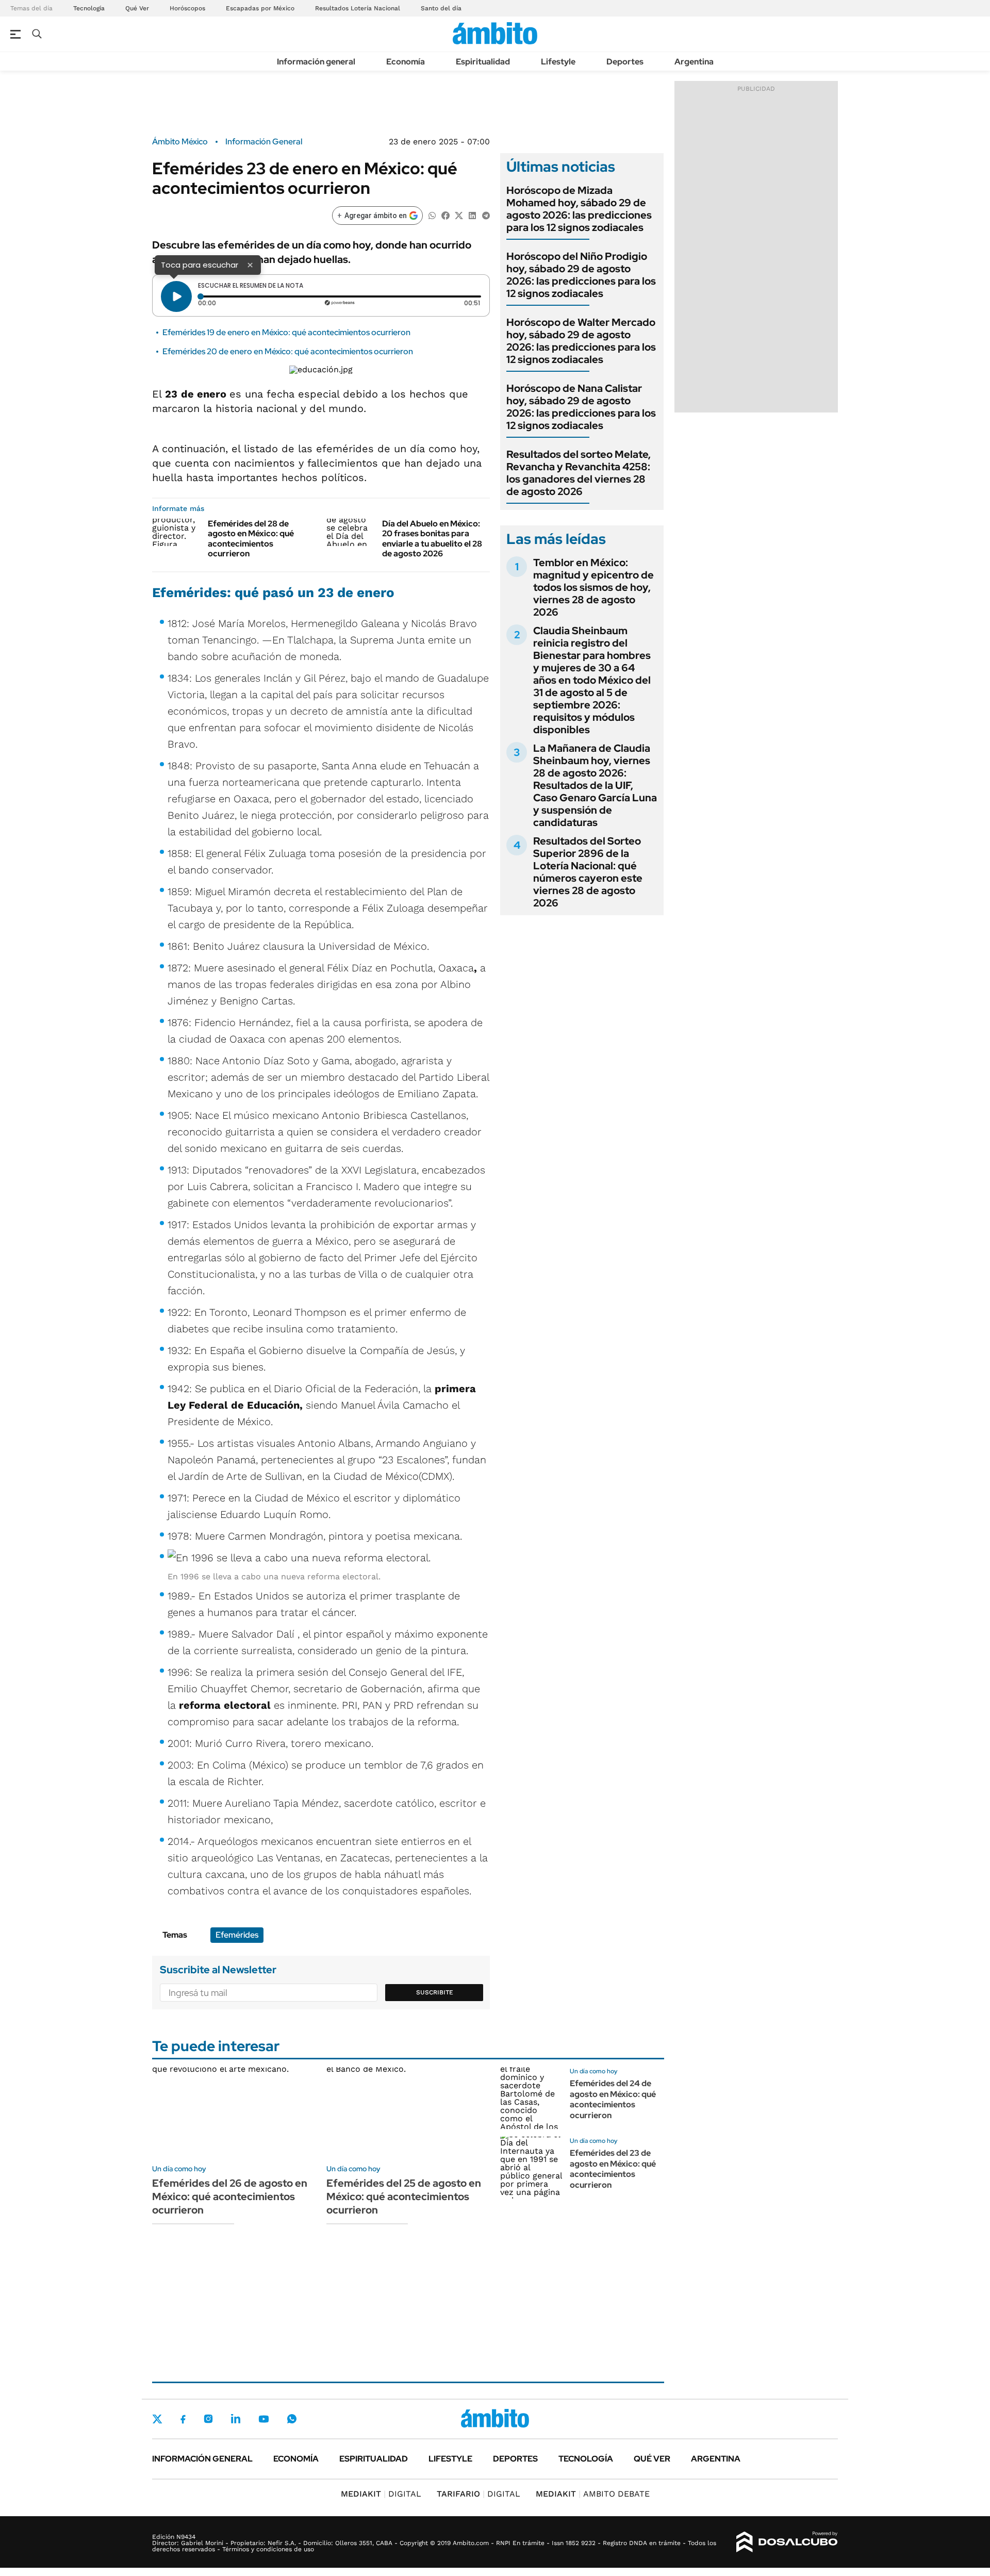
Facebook (183, 2419)
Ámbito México (180, 142)
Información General (264, 142)
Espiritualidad (483, 62)
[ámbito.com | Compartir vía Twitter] (459, 215)
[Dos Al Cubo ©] (787, 2542)
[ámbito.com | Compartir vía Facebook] (445, 215)
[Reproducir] (176, 296)
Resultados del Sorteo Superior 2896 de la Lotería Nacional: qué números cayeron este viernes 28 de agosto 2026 (588, 872)
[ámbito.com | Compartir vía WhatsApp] (432, 215)
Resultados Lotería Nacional (358, 8)
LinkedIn (236, 2419)
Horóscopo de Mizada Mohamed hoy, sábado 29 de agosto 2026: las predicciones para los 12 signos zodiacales (579, 209)
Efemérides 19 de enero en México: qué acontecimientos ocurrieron (286, 332)
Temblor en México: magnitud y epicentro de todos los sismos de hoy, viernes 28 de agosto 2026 (593, 587)
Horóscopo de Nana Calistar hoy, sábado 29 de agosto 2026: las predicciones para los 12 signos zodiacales (581, 407)
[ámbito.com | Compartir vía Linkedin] (472, 215)
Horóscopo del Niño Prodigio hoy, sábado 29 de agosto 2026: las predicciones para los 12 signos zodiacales (581, 275)
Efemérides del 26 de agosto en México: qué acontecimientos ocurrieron (230, 2197)
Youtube (263, 2419)
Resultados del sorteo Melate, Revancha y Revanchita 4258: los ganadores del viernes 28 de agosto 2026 (579, 473)
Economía (406, 62)
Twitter (157, 2419)
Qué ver (652, 2459)
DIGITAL (381, 2494)
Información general (316, 62)
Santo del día (441, 8)
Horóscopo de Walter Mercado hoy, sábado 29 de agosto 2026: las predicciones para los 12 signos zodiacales (581, 341)
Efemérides (237, 1935)
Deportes (625, 62)
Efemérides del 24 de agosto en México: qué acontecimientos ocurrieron (613, 2099)
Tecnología (89, 8)
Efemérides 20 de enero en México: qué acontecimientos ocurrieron (288, 351)
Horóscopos (187, 8)
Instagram (208, 2419)
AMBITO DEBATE (593, 2494)
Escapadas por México (260, 8)
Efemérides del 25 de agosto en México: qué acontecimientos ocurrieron (404, 2197)
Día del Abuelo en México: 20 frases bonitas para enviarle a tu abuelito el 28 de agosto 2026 (432, 539)
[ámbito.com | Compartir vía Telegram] (486, 215)
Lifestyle (558, 62)
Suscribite (435, 1992)
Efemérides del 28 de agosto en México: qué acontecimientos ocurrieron (251, 539)
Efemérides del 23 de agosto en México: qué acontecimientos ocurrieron (613, 2169)
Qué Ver (137, 8)
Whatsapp (292, 2419)
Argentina (694, 62)
